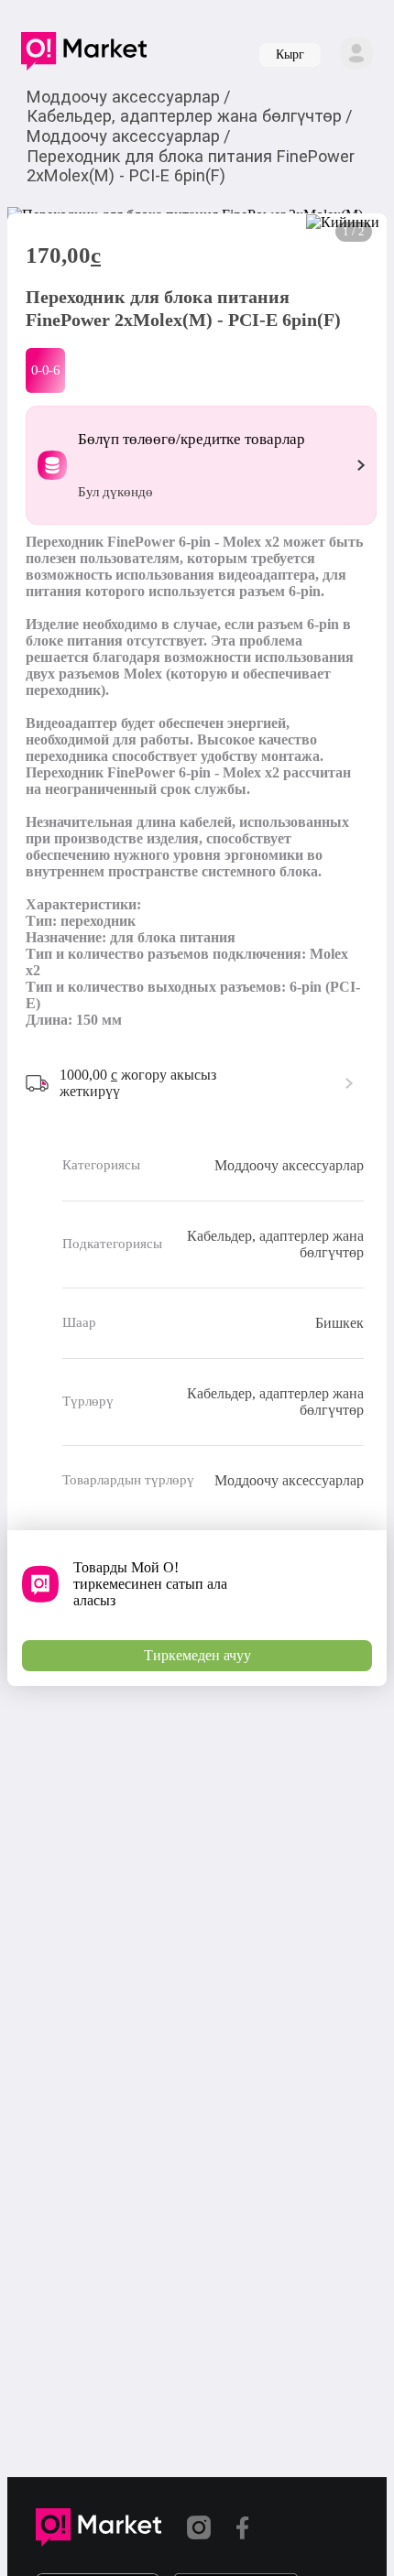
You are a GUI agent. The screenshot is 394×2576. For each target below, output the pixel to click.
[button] (84, 55)
